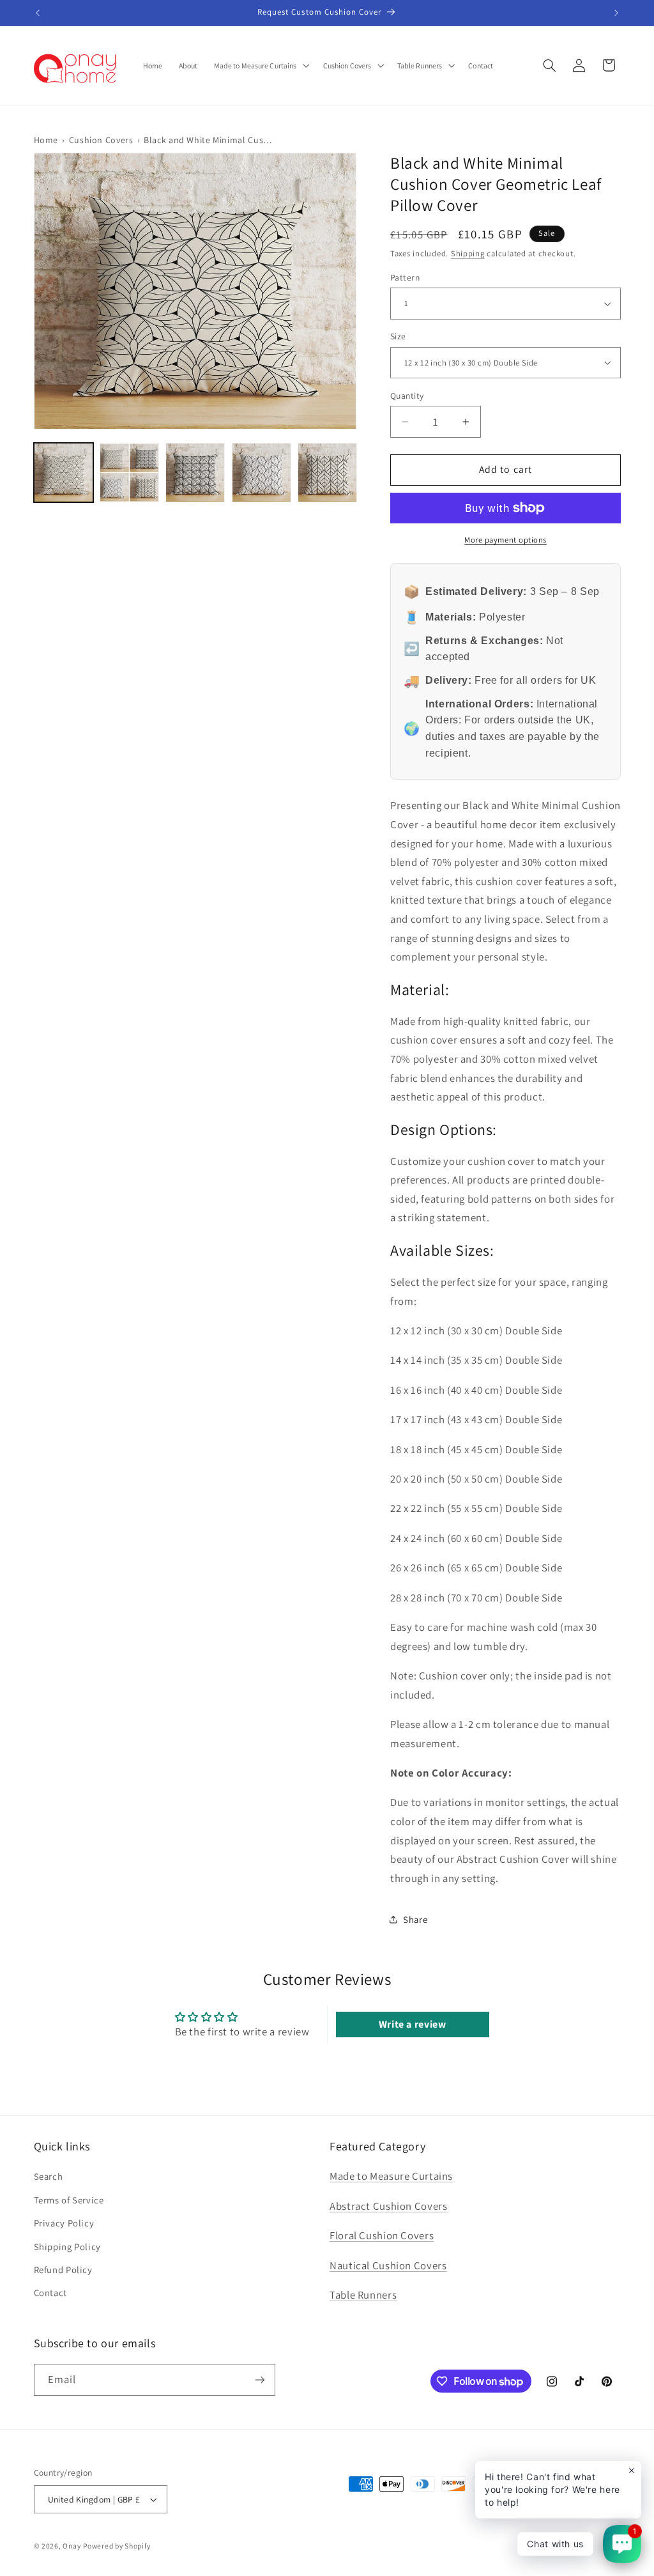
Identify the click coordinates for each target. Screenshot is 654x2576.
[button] (260, 65)
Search (49, 2176)
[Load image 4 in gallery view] (261, 473)
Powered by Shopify (117, 2546)
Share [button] (414, 1919)
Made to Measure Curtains (391, 2176)
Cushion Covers (101, 140)
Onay (72, 2546)
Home (46, 140)
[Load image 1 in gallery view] (64, 473)
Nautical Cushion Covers (388, 2265)
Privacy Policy (64, 2223)
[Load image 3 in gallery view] (195, 473)
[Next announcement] (616, 13)
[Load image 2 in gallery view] (129, 473)
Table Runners (363, 2295)
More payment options (506, 540)
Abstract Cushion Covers (389, 2206)
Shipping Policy (67, 2247)
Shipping (467, 254)
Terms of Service (69, 2200)
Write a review (413, 2024)
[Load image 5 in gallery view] (327, 473)
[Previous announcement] (38, 13)
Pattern (404, 277)
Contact (50, 2293)
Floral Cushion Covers (382, 2235)
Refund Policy (63, 2270)
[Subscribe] (259, 2379)
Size (398, 337)
